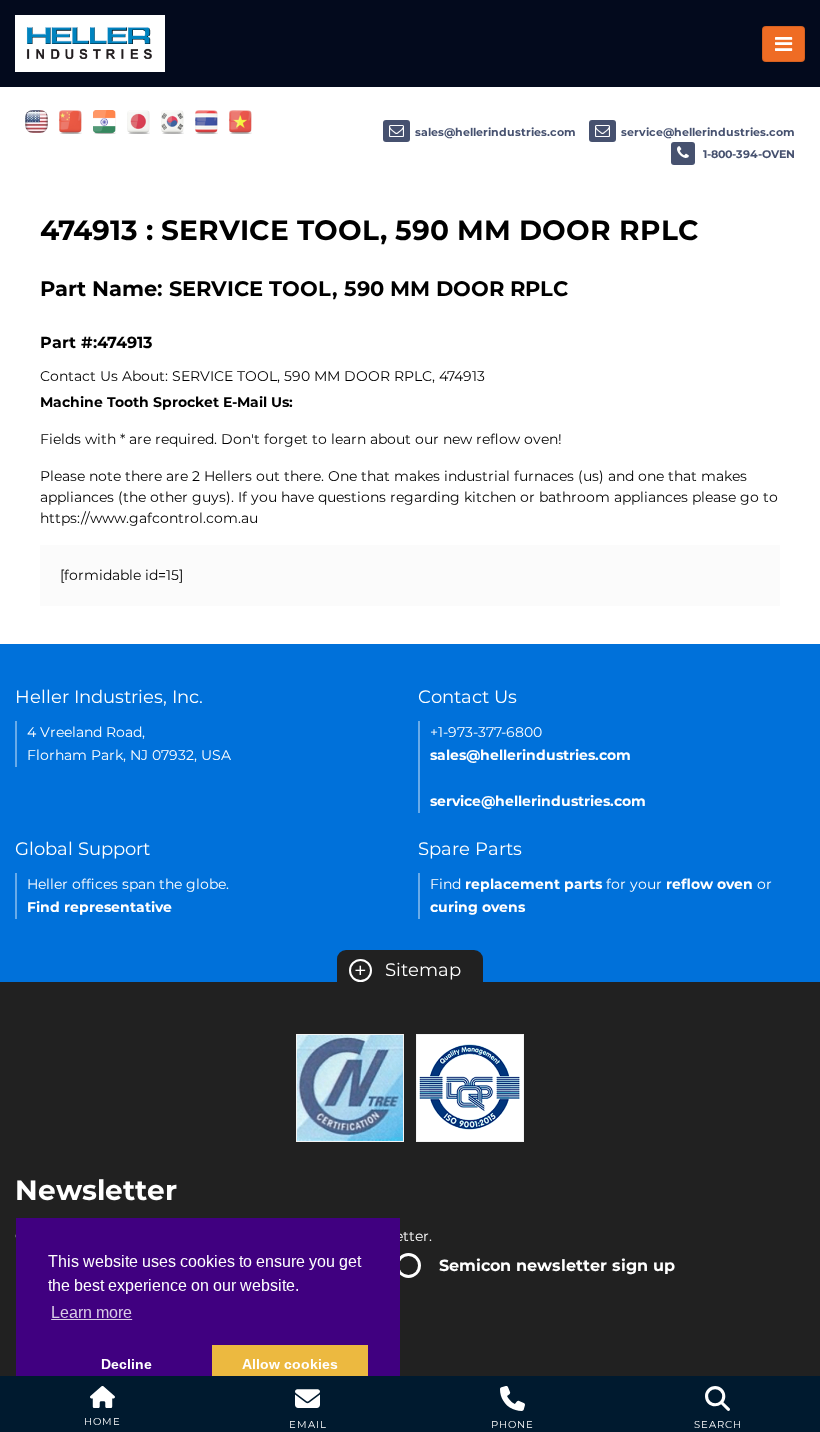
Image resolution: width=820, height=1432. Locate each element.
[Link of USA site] (36, 121)
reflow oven (709, 884)
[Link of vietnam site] (240, 121)
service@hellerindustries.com (708, 132)
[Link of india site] (104, 121)
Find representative (99, 907)
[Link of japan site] (138, 121)
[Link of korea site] (172, 121)
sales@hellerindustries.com (495, 132)
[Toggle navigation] (783, 44)
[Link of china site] (70, 121)
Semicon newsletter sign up (557, 1265)
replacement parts (533, 884)
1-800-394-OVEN (747, 154)
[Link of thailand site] (206, 121)
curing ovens (477, 907)
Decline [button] (126, 1364)
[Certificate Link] (350, 1087)
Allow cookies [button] (290, 1364)
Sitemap (407, 970)
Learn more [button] (91, 1312)
